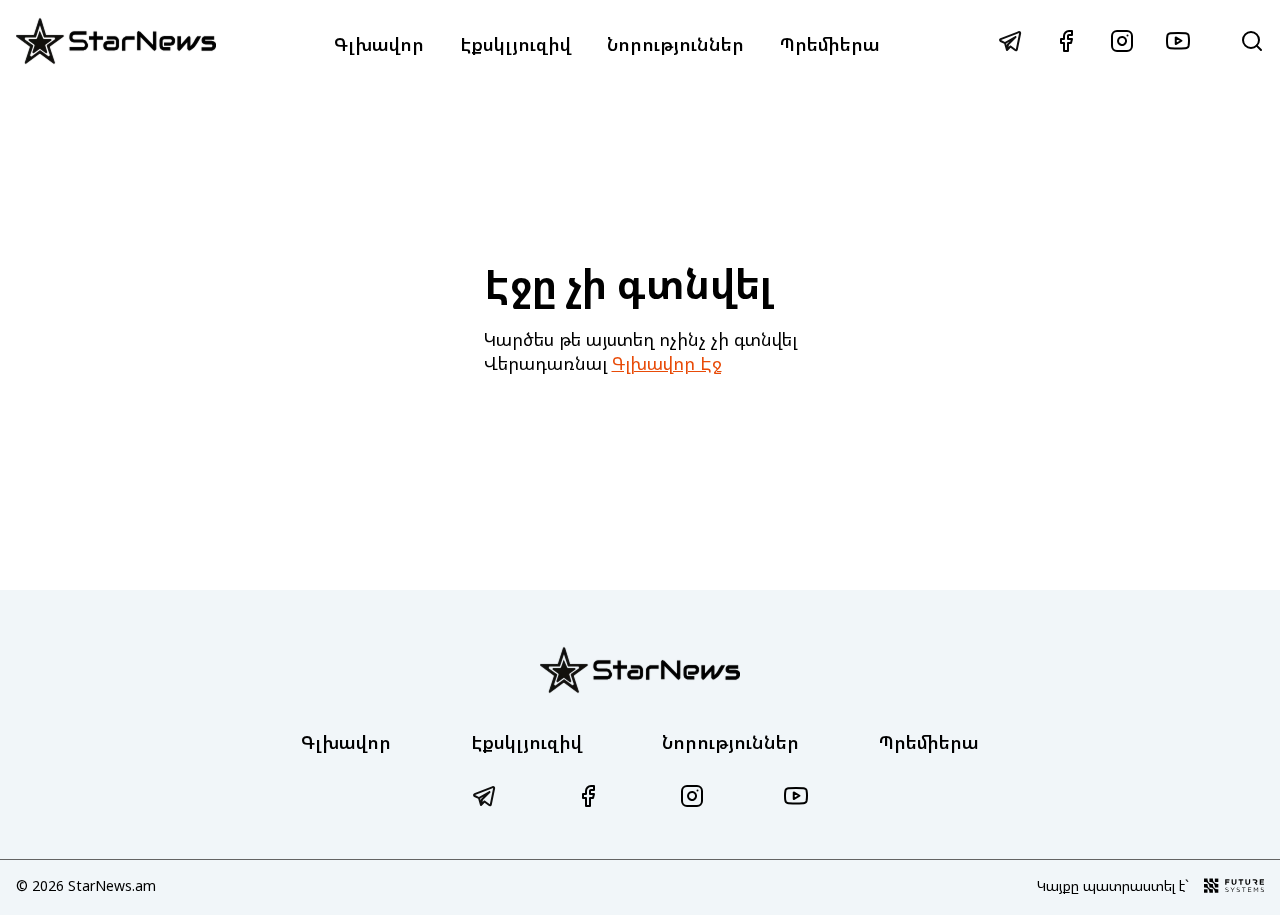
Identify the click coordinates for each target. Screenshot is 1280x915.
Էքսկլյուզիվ (515, 44)
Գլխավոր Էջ (667, 363)
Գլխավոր (379, 44)
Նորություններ (675, 44)
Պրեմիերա (830, 44)
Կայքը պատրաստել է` (1113, 885)
